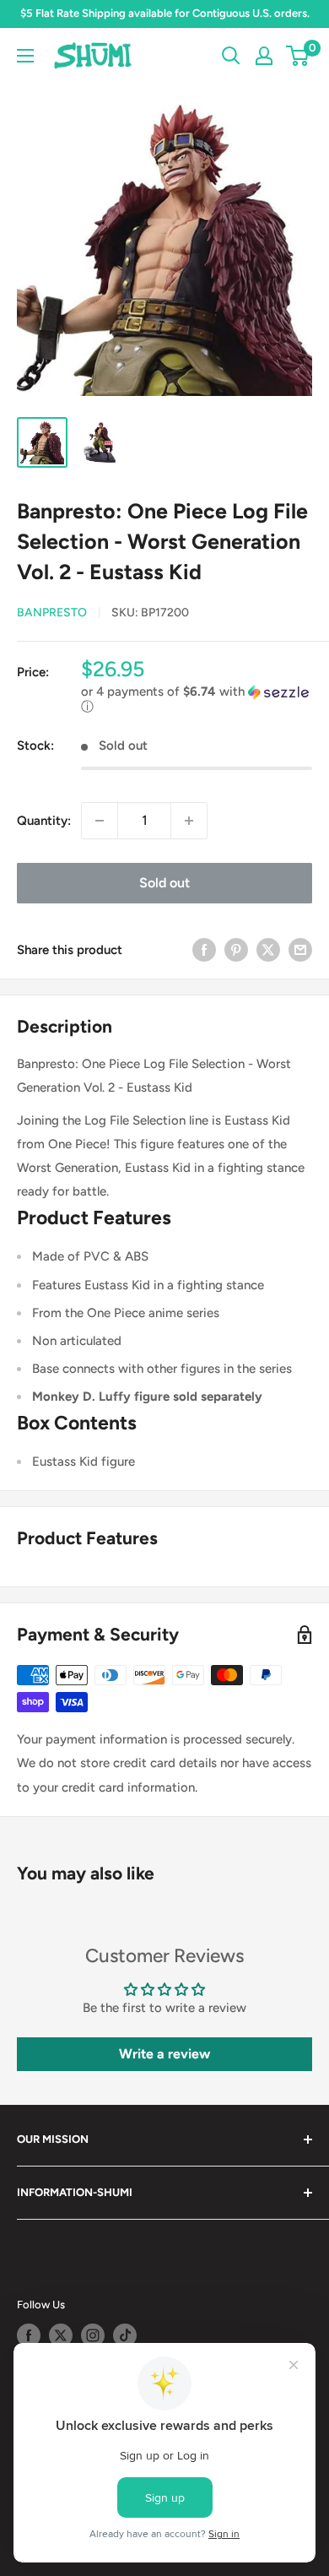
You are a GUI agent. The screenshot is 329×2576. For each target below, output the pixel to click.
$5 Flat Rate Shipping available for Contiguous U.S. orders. (165, 13)
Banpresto (52, 613)
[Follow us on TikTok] (125, 2335)
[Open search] (231, 56)
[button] (197, 700)
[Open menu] (25, 56)
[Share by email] (300, 949)
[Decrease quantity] (100, 821)
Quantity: (44, 821)
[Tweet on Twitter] (268, 949)
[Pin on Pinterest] (236, 949)
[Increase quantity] (189, 821)
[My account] (264, 56)
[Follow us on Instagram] (93, 2335)
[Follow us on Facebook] (29, 2335)
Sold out (164, 883)
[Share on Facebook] (204, 949)
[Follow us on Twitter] (61, 2335)
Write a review (164, 2054)
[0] (298, 56)
